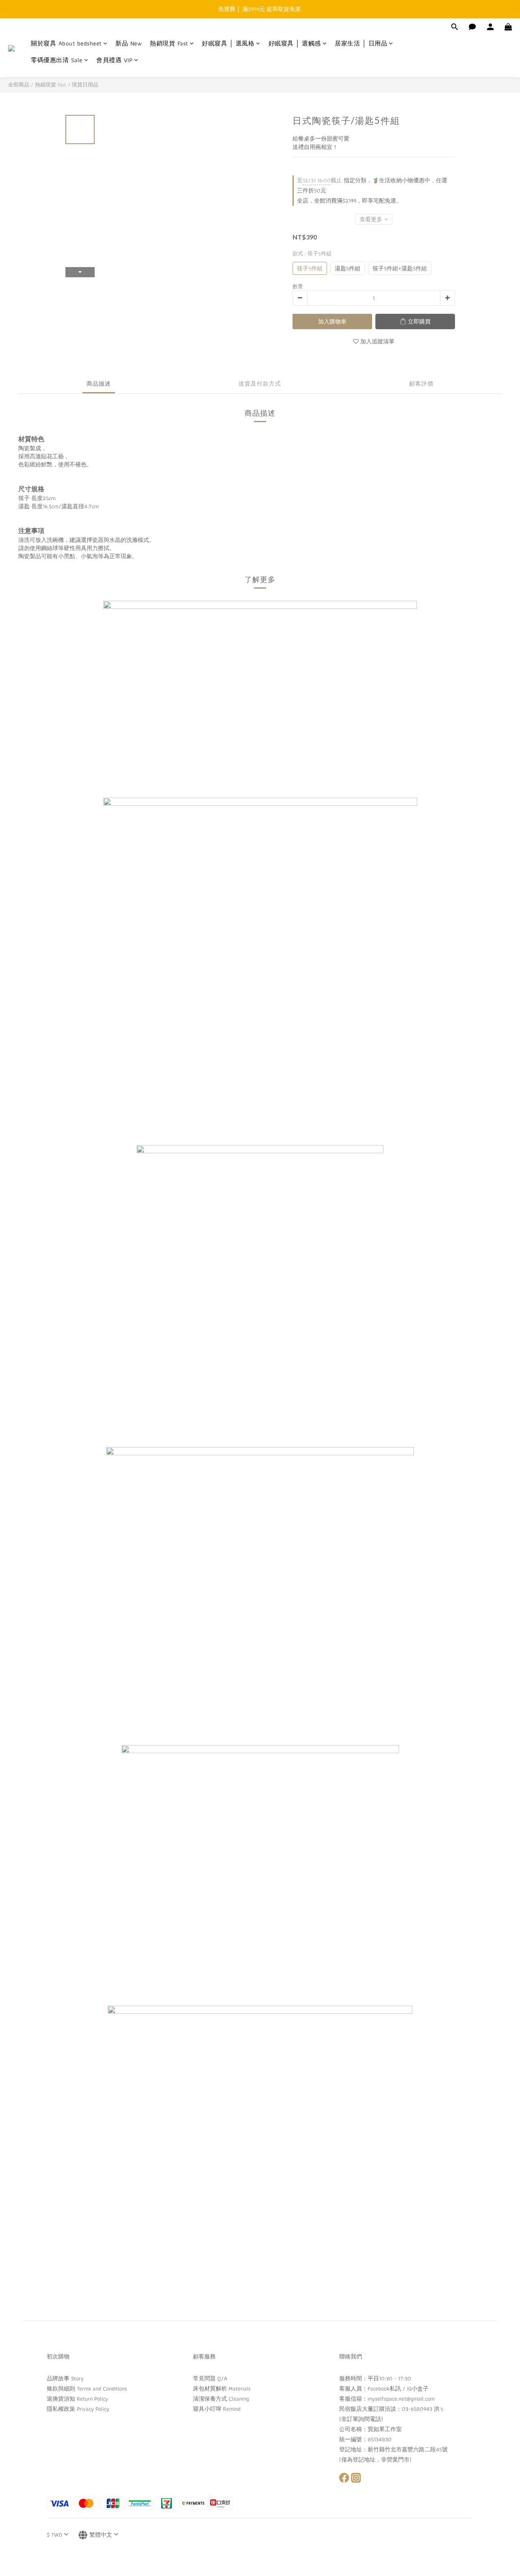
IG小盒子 (418, 2388)
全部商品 (19, 85)
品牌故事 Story (65, 2378)
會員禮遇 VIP (114, 60)
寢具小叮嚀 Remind (217, 2409)
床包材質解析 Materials (222, 2388)
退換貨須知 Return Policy (77, 2399)
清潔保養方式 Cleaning (221, 2399)
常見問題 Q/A (210, 2378)
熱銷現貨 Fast (169, 44)
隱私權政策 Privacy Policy (78, 2409)
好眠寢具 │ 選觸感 (295, 44)
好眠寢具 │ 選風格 (228, 44)
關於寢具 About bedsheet (66, 44)
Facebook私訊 (384, 2388)
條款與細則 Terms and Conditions (87, 2388)
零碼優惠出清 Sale (57, 60)
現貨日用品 (85, 85)
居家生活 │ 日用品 (361, 44)
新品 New (129, 44)
